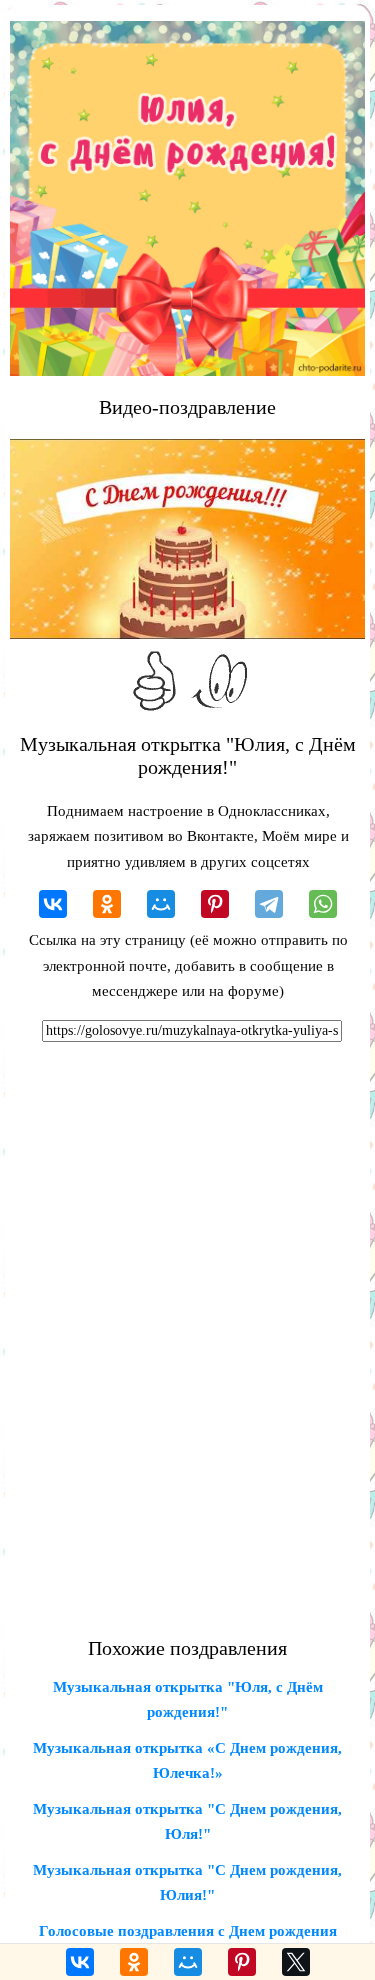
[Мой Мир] (161, 904)
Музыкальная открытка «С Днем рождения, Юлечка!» (187, 1761)
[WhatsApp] (323, 904)
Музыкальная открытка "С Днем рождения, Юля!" (187, 1822)
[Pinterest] (215, 904)
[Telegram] (269, 904)
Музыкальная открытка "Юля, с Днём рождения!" (188, 1700)
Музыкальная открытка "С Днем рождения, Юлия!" (187, 1883)
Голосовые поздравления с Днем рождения (188, 1931)
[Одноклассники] (107, 904)
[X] (296, 1962)
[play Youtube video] (187, 539)
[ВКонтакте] (53, 904)
